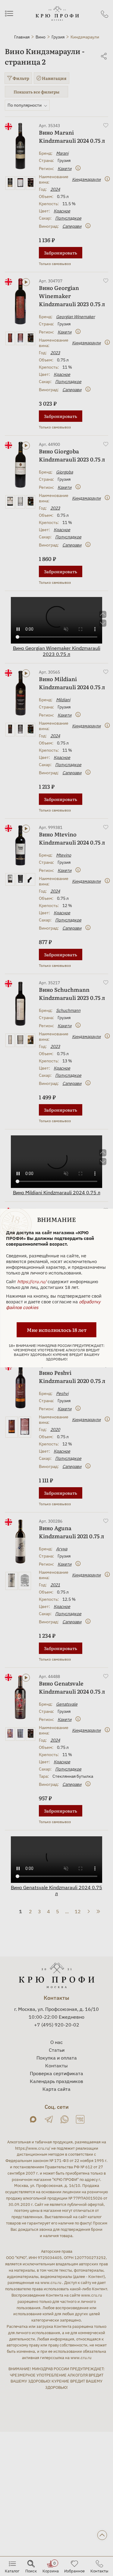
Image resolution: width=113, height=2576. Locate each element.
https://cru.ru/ (32, 1282)
